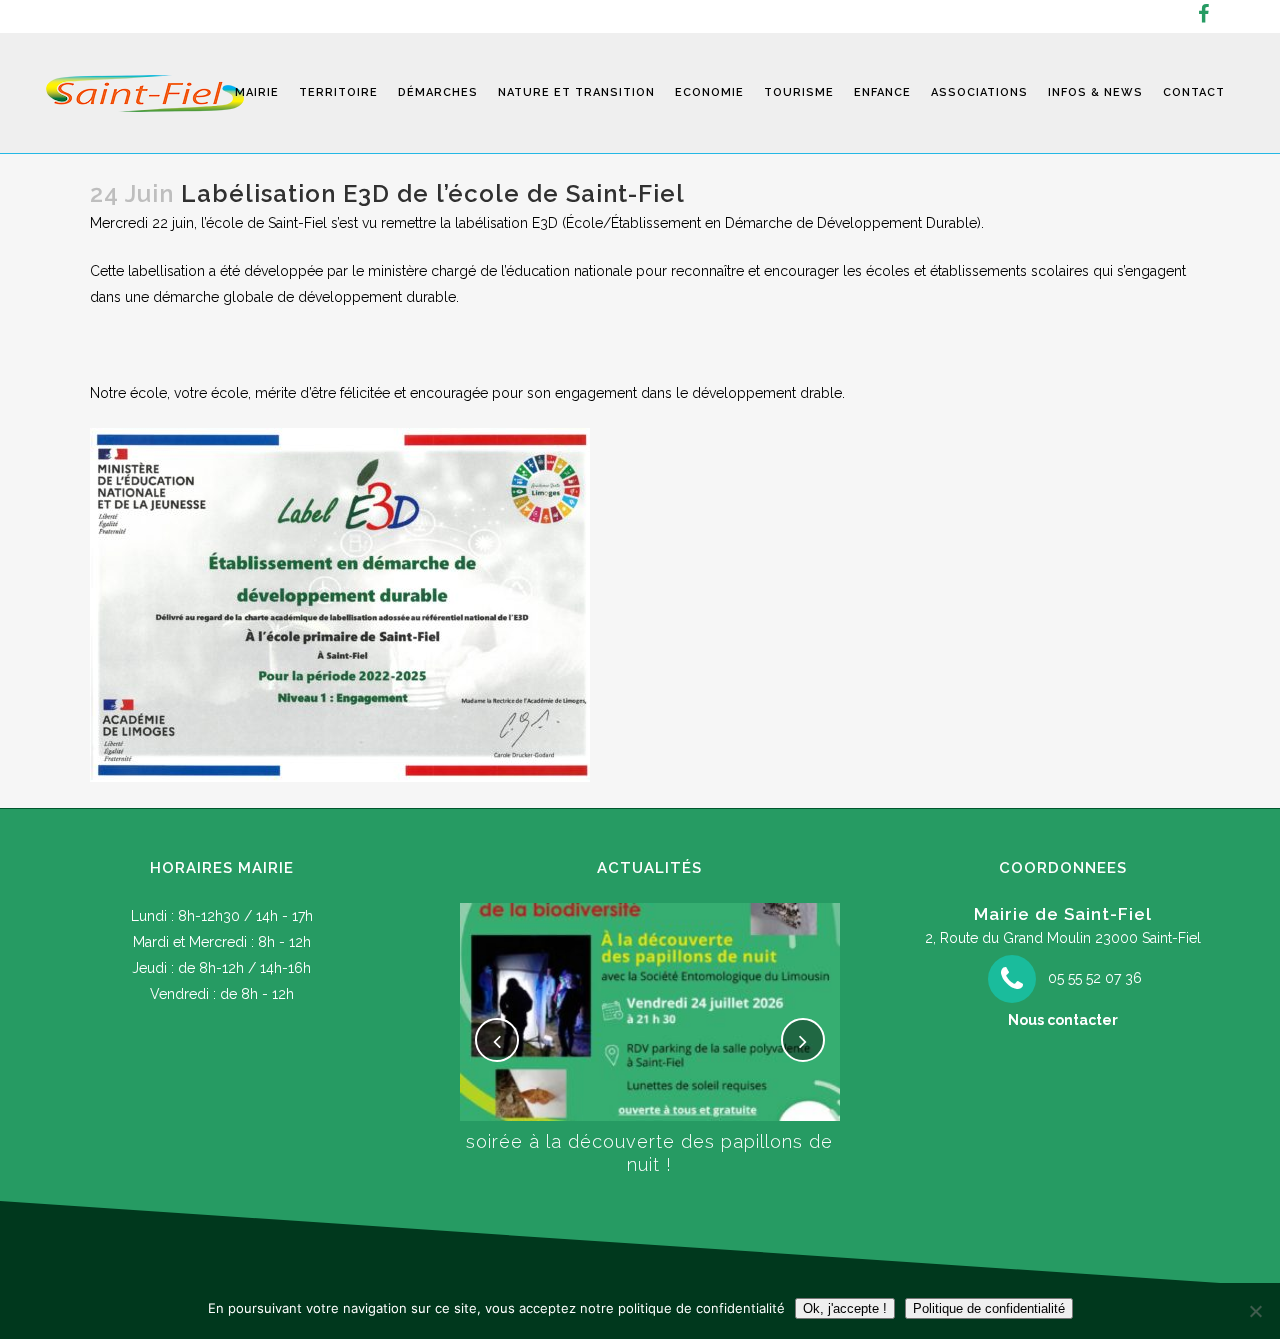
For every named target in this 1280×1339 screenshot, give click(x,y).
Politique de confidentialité (989, 1308)
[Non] (1255, 1311)
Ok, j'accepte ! (845, 1308)
